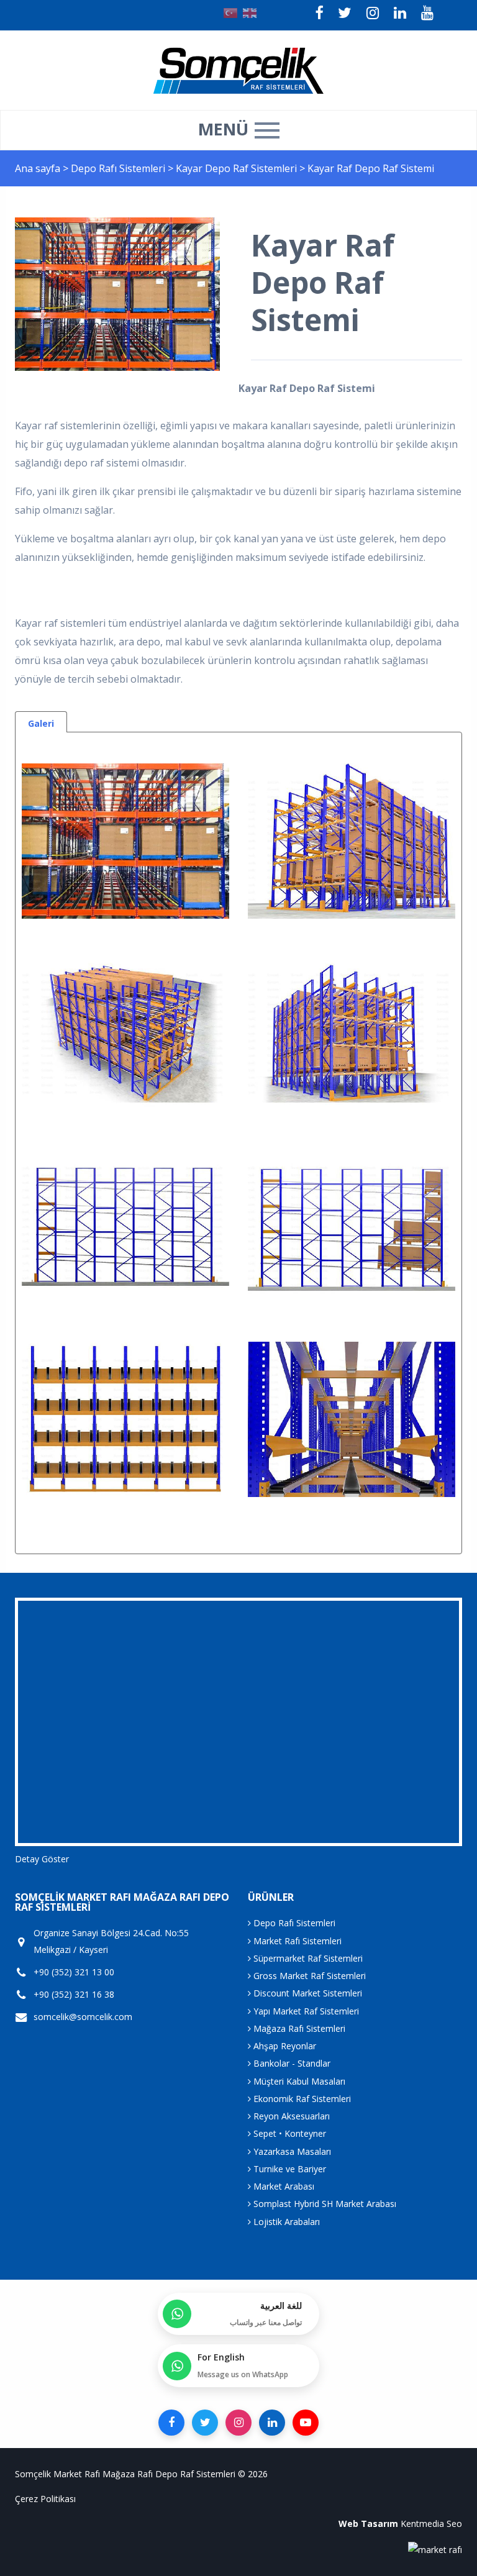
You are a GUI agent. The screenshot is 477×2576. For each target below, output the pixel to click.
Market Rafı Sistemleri (296, 1941)
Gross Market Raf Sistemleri (308, 1976)
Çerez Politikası (45, 2499)
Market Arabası (283, 2186)
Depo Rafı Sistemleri (119, 168)
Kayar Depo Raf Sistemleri (238, 168)
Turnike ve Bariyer (288, 2169)
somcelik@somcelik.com (83, 2017)
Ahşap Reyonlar (284, 2046)
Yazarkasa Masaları (291, 2151)
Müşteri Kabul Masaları (298, 2081)
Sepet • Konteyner (288, 2133)
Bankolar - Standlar (291, 2063)
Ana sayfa (38, 168)
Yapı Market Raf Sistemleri (305, 2011)
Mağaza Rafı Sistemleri (298, 2028)
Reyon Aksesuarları (290, 2116)
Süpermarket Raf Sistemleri (307, 1958)
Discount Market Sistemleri (307, 1993)
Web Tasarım (368, 2524)
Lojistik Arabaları (285, 2222)
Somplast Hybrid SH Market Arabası (324, 2204)
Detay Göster (42, 1859)
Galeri (41, 723)
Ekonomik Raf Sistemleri (301, 2099)
